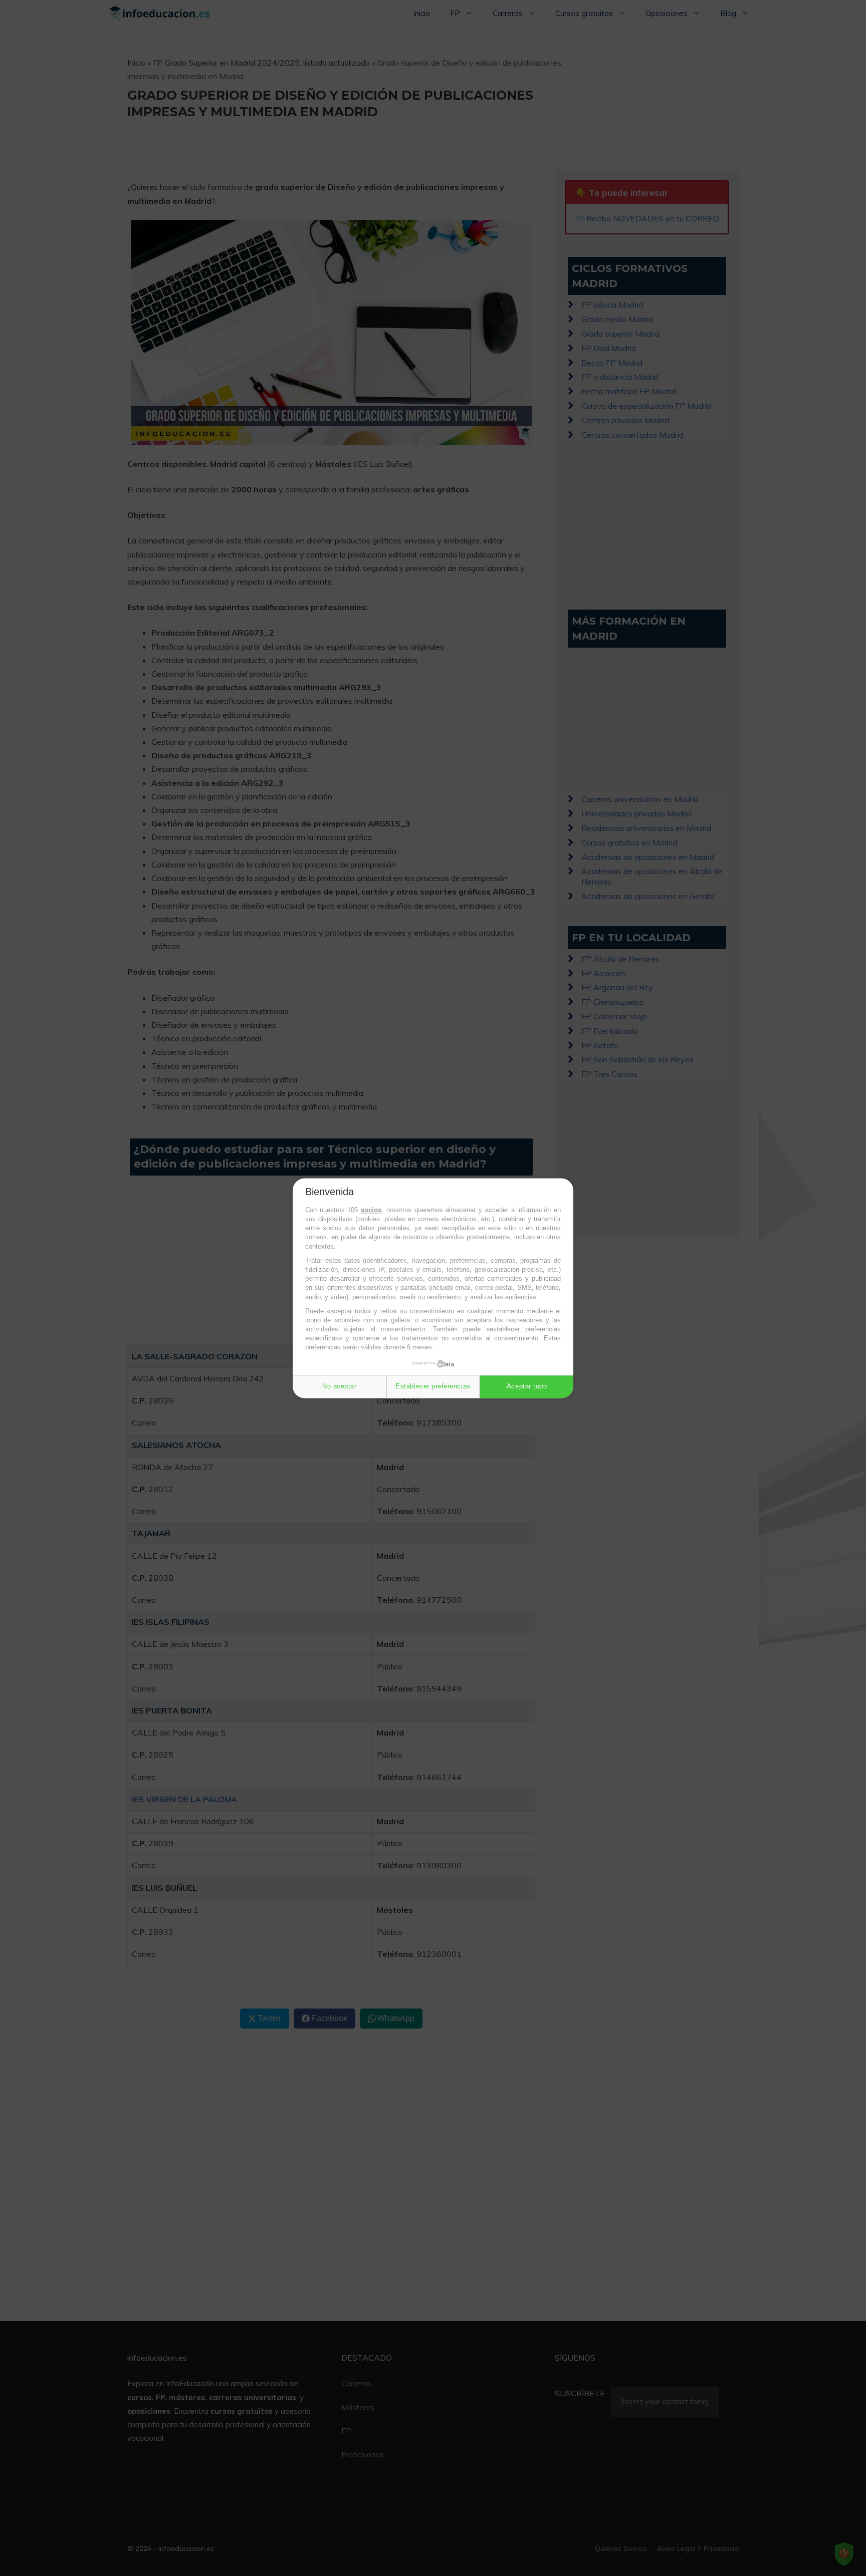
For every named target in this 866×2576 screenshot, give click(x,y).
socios (371, 1210)
